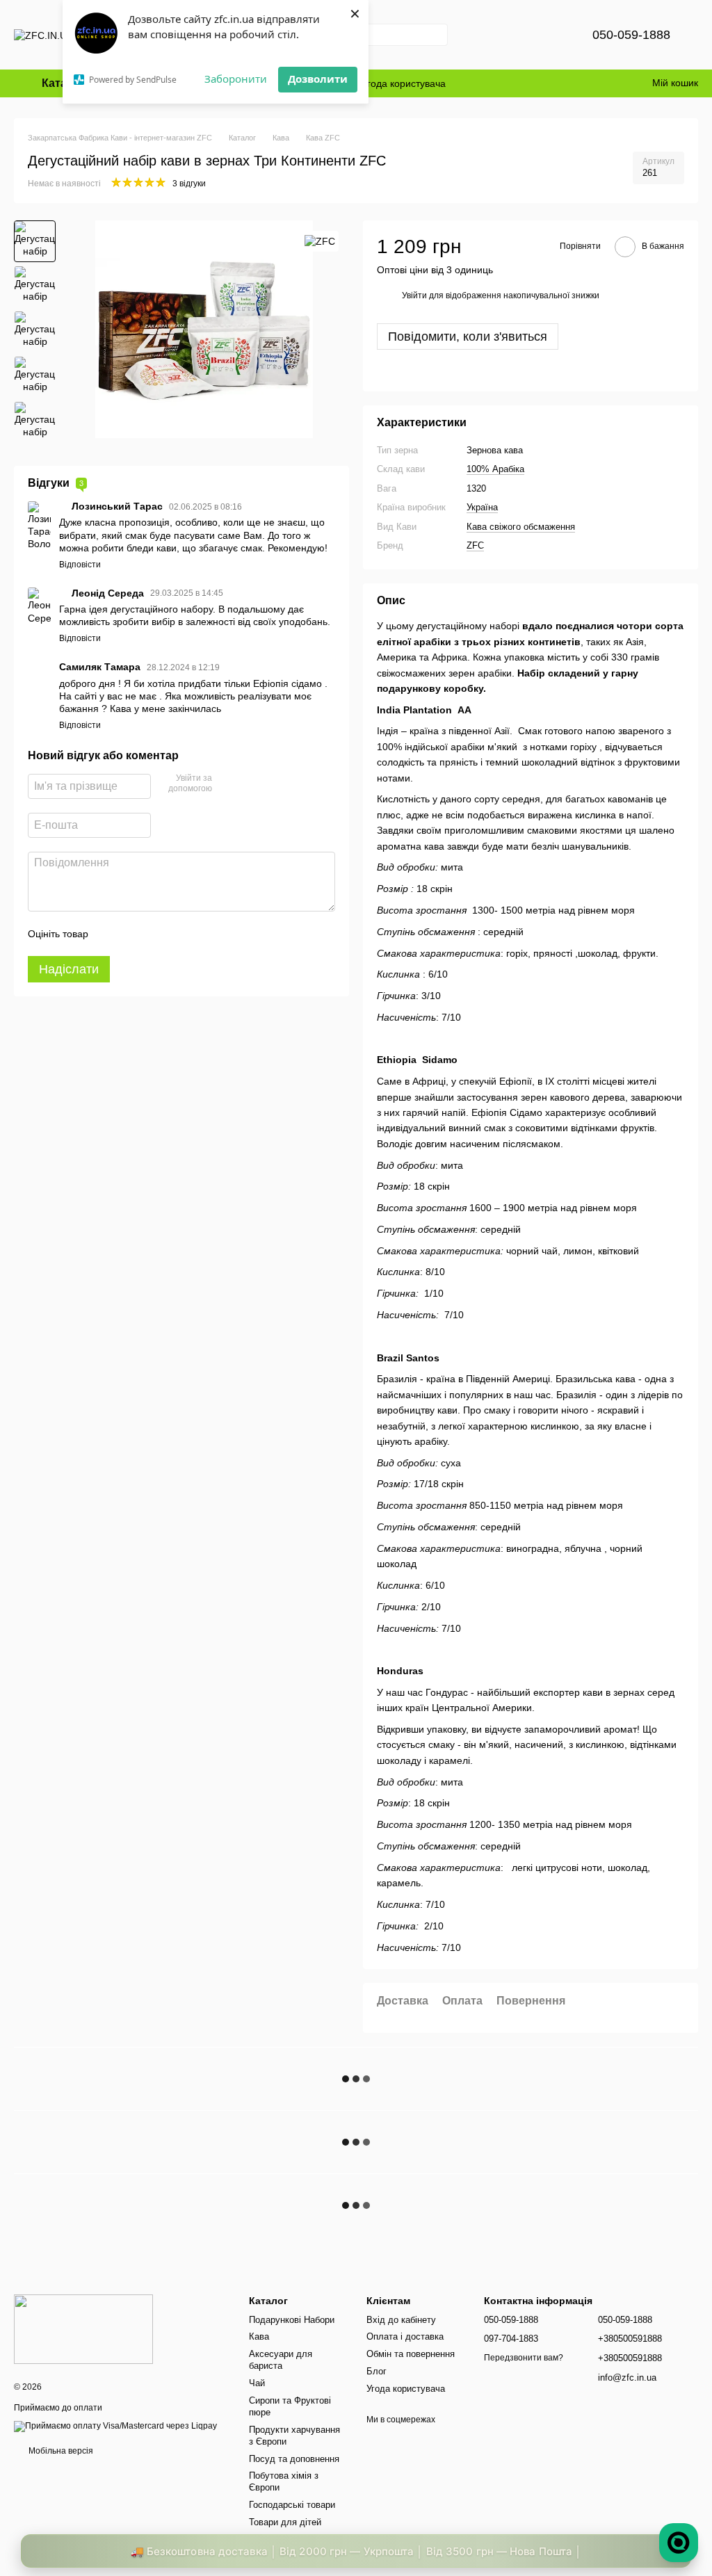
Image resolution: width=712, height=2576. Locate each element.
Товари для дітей (285, 2522)
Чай (257, 2383)
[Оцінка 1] (111, 934)
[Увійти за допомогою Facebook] (227, 784)
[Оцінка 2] (133, 934)
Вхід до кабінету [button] (401, 2320)
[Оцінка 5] (200, 934)
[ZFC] (320, 241)
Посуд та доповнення (294, 2459)
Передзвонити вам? (524, 2358)
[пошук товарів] (437, 35)
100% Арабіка (495, 469)
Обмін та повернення (411, 2354)
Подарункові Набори (292, 2320)
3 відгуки (189, 184)
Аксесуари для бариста (281, 2360)
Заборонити (236, 79)
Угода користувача (404, 83)
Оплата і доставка (405, 2336)
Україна (482, 507)
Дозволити (318, 79)
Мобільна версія (60, 2451)
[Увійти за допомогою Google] (250, 784)
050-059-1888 (631, 35)
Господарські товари (292, 2505)
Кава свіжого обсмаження (521, 527)
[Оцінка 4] (178, 934)
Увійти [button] (414, 295)
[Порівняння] (512, 35)
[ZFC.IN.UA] (83, 2329)
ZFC (475, 545)
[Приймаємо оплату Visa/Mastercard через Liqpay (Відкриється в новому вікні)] (115, 2426)
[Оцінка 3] (156, 934)
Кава (259, 2336)
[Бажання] (548, 35)
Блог (377, 2371)
